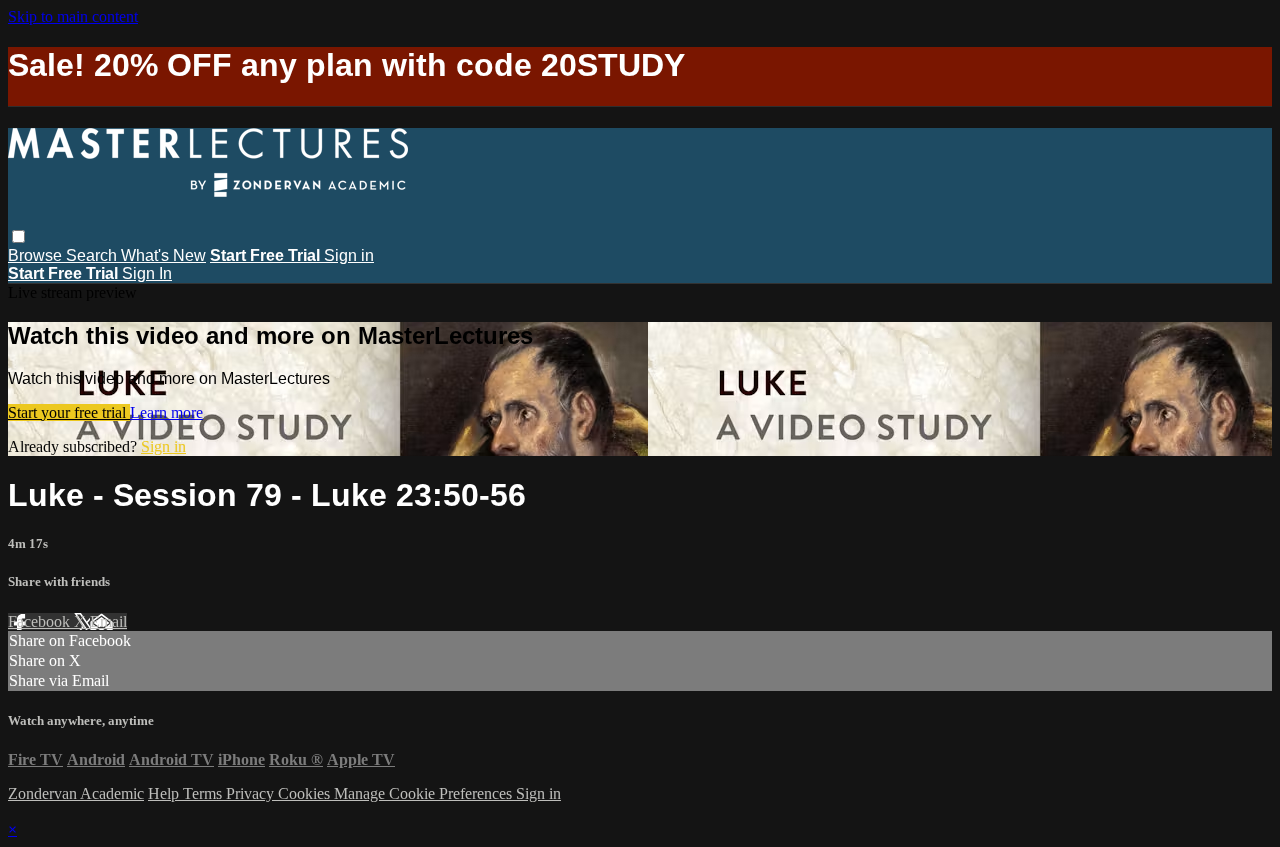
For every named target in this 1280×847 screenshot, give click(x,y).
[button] (18, 236)
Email (108, 621)
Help (165, 793)
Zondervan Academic (76, 793)
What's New (163, 255)
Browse (37, 255)
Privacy (252, 793)
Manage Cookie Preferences (425, 793)
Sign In (147, 273)
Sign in (349, 255)
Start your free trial (69, 412)
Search (93, 255)
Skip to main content (73, 16)
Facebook (41, 621)
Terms (204, 793)
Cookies (306, 793)
